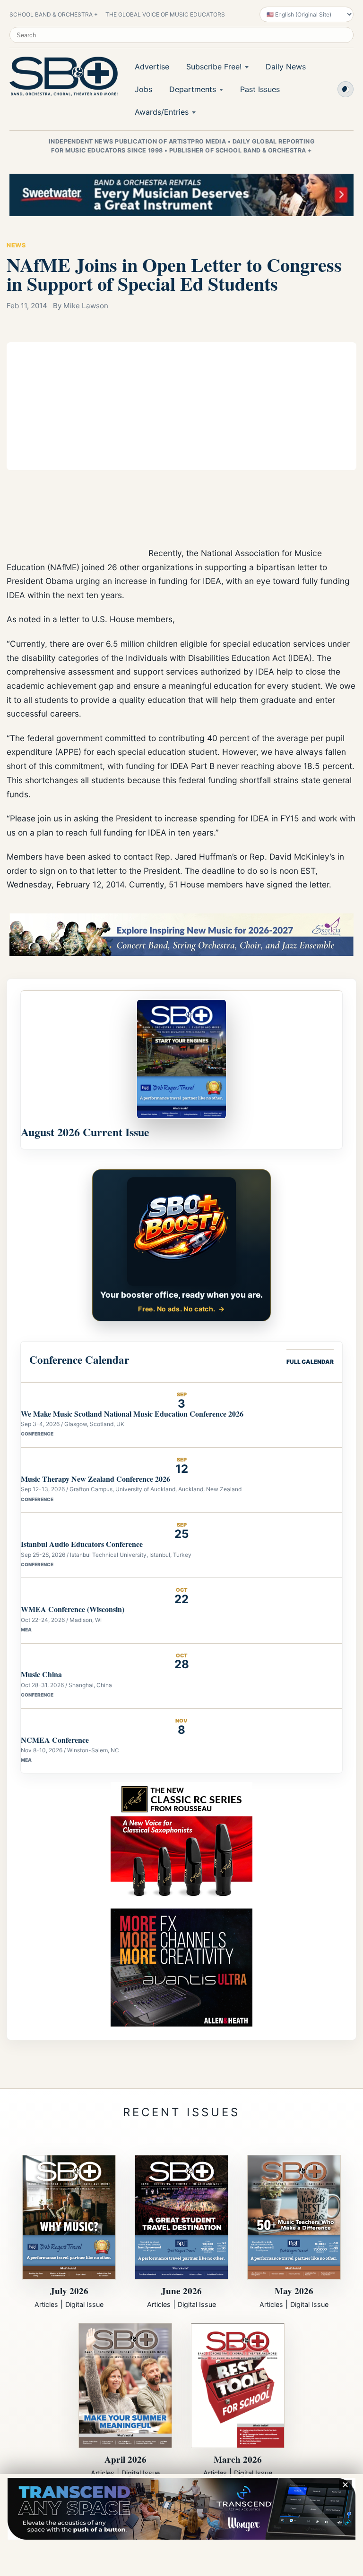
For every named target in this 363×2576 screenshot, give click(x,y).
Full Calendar (310, 1362)
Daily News (286, 67)
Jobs (143, 89)
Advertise (152, 67)
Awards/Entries (162, 112)
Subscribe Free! (214, 67)
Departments (193, 89)
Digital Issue (84, 2304)
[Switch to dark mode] (346, 89)
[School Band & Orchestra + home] (61, 76)
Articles (46, 2304)
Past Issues (260, 89)
